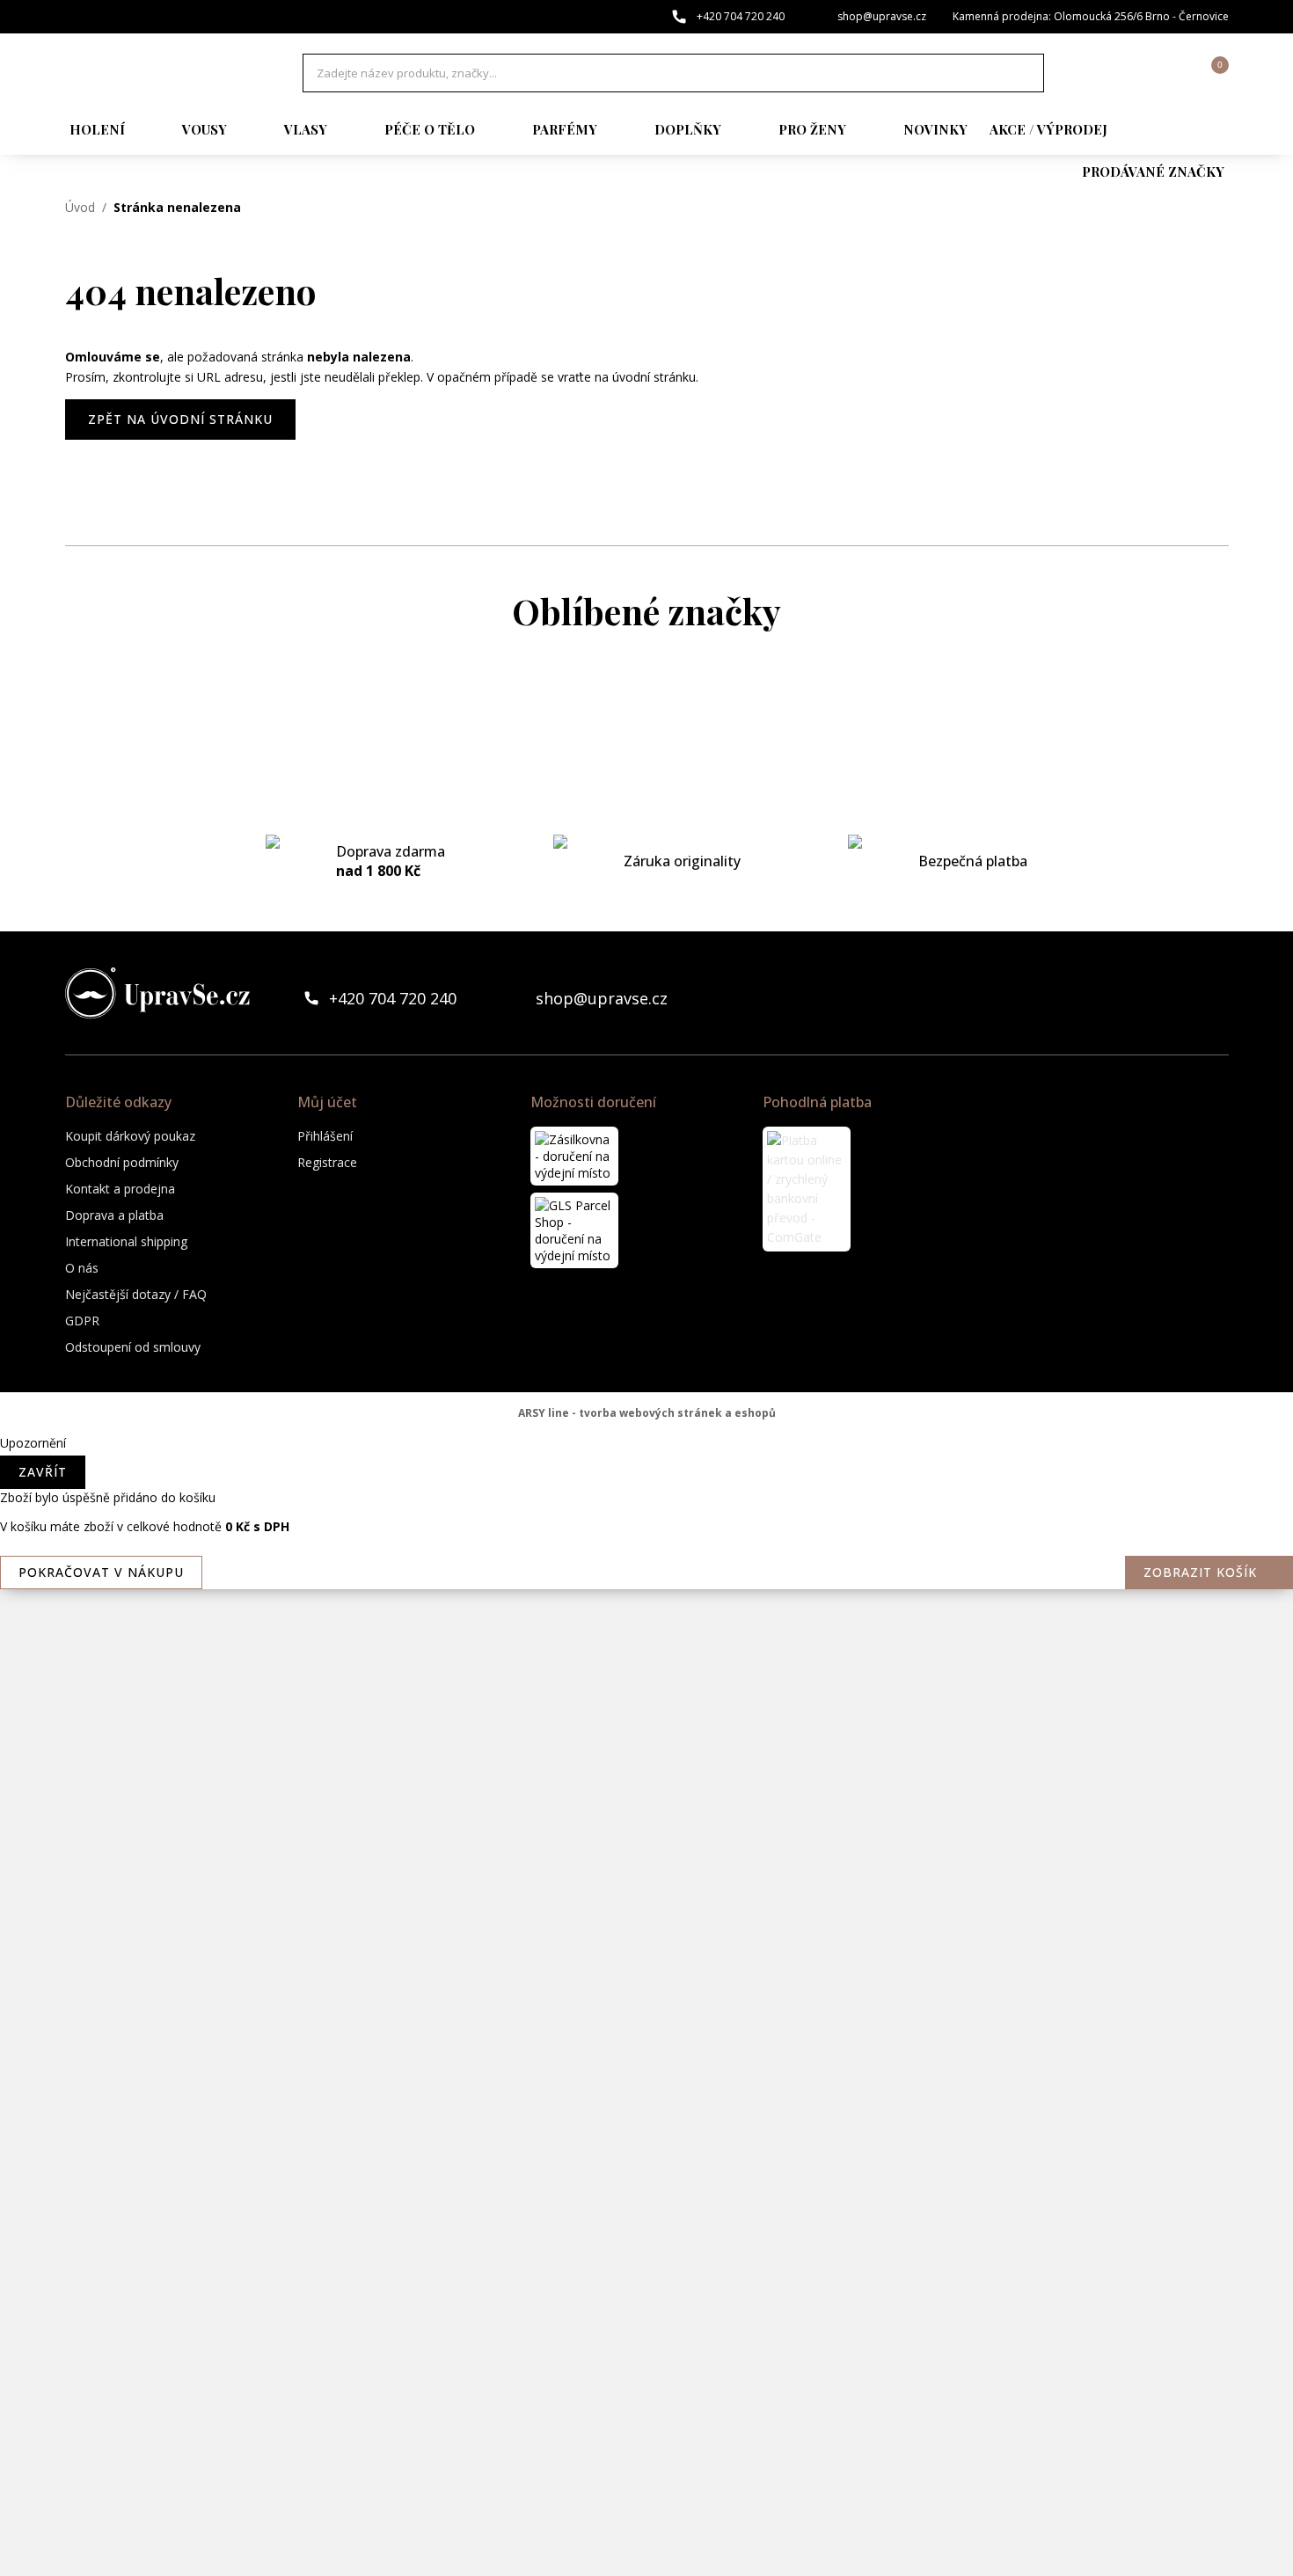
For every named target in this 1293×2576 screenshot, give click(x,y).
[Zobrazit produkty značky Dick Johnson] (646, 1134)
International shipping (126, 1241)
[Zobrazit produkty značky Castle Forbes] (646, 852)
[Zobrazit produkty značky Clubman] (646, 923)
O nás (82, 1268)
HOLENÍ (97, 129)
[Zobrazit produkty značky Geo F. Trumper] (646, 1345)
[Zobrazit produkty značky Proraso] (646, 2048)
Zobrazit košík (1200, 1572)
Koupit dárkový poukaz (130, 1136)
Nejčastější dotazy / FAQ (136, 1294)
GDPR (82, 1321)
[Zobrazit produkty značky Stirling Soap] (646, 2330)
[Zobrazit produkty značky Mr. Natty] (646, 1837)
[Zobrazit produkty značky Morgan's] (646, 1697)
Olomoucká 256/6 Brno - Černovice (1141, 16)
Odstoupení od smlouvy (133, 1347)
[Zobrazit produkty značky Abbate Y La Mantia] (646, 712)
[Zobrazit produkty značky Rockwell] (646, 2259)
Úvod (80, 207)
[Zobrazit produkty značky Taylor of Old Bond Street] (646, 2470)
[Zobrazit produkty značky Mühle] (646, 1908)
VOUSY (205, 129)
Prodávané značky (1153, 171)
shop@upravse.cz (882, 16)
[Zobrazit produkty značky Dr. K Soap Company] (646, 1204)
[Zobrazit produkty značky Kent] (646, 1415)
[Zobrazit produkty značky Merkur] (646, 1556)
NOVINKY (935, 129)
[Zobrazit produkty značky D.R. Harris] (646, 993)
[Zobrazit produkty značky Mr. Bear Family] (646, 1767)
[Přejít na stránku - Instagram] (1215, 998)
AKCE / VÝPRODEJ (1048, 129)
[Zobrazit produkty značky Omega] (646, 1978)
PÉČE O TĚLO (430, 129)
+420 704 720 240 (741, 16)
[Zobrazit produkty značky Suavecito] (646, 2400)
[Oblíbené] (1119, 73)
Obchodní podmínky (122, 1162)
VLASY (306, 129)
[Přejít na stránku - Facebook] (1185, 998)
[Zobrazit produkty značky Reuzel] (646, 2189)
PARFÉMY (565, 129)
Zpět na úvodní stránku (180, 419)
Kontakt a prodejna (120, 1189)
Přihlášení (325, 1136)
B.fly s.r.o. (157, 73)
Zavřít (43, 1472)
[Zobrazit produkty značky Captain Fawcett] (646, 782)
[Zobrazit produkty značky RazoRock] (646, 2119)
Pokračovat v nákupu (101, 1572)
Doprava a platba (114, 1215)
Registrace (327, 1162)
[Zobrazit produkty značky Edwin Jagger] (646, 1274)
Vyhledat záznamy (1026, 73)
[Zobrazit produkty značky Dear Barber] (646, 1063)
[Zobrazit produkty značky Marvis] (646, 1485)
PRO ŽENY (812, 129)
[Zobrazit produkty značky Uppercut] (646, 2541)
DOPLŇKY (688, 129)
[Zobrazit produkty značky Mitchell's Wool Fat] (646, 1626)
